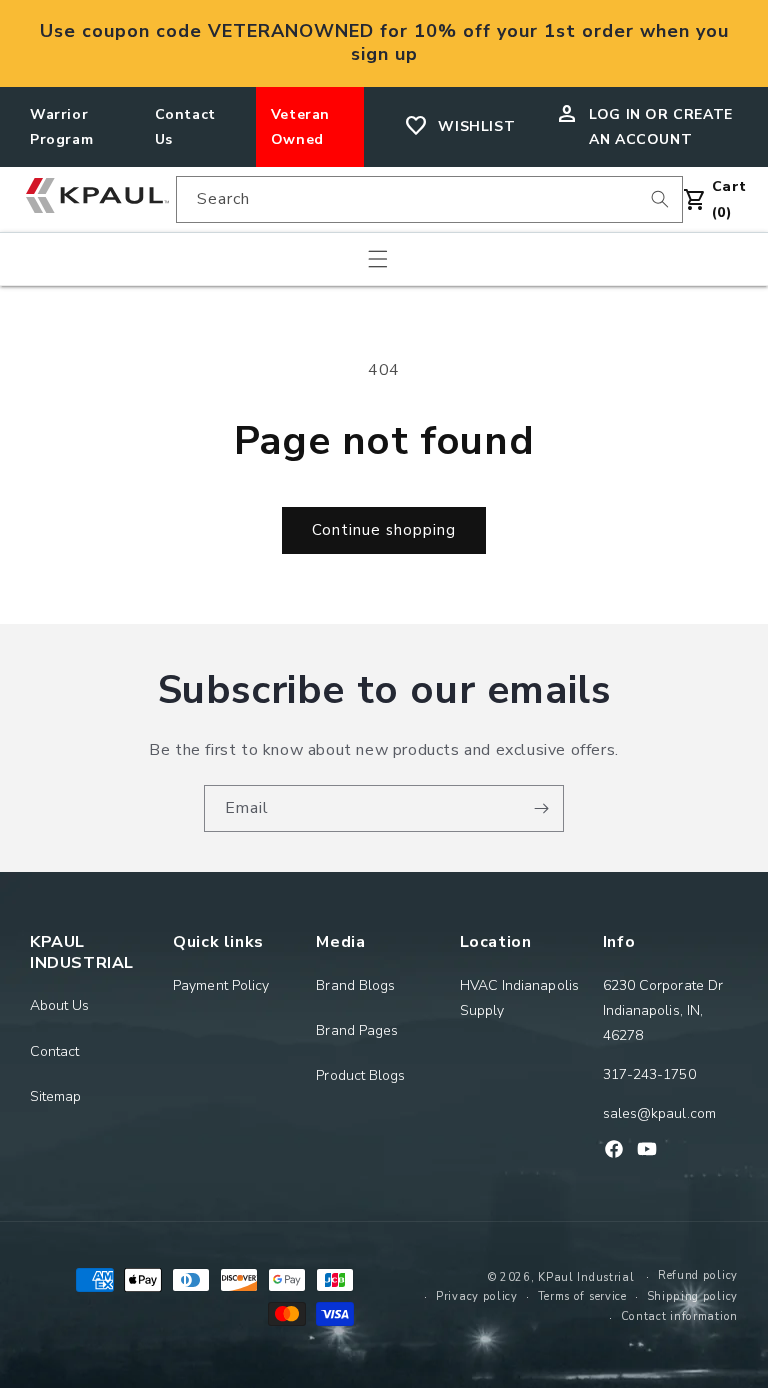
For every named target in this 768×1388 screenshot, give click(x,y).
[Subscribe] (541, 808)
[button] (378, 259)
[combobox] (429, 199)
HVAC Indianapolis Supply (519, 998)
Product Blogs (360, 1075)
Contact (55, 1051)
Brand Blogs (355, 985)
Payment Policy (221, 985)
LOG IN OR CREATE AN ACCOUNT (661, 127)
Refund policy (698, 1275)
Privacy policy (477, 1296)
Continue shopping (384, 530)
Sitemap (56, 1096)
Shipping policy (693, 1296)
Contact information (679, 1316)
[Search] (660, 199)
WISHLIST (476, 126)
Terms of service (582, 1296)
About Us (60, 1005)
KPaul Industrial (586, 1277)
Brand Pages (357, 1030)
